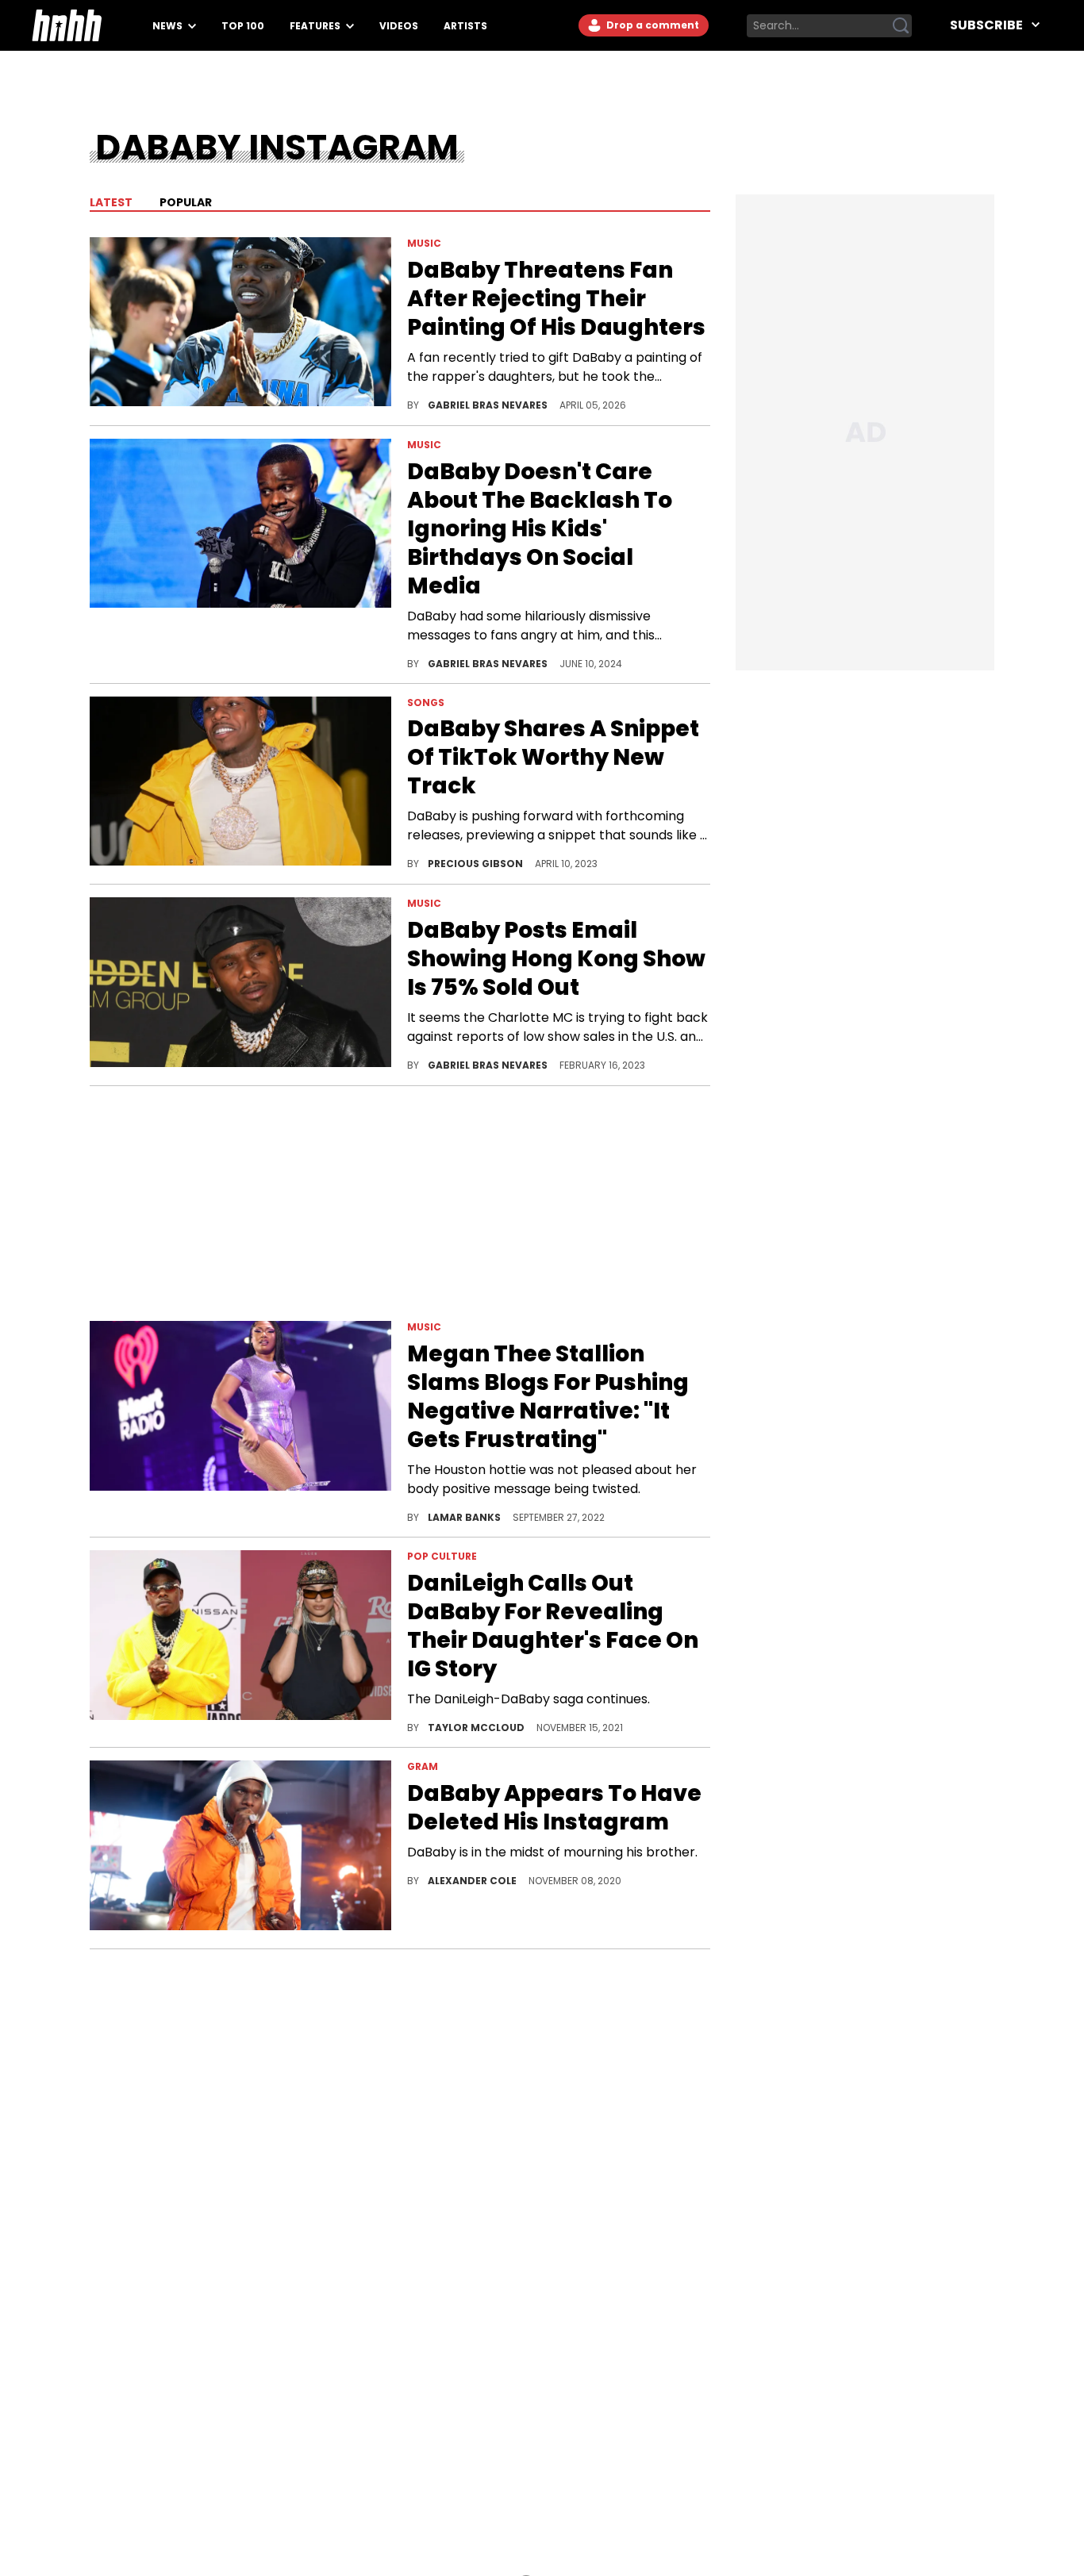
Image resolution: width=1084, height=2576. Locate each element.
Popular (185, 202)
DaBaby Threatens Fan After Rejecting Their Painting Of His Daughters (556, 299)
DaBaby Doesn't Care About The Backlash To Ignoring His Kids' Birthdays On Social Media (540, 529)
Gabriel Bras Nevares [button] (489, 405)
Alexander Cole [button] (473, 1881)
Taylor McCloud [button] (477, 1728)
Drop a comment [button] (652, 25)
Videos (399, 26)
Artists (465, 26)
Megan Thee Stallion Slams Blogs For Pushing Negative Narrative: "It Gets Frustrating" (548, 1397)
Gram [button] (423, 1766)
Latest (111, 202)
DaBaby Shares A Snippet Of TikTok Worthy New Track (553, 758)
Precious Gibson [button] (477, 864)
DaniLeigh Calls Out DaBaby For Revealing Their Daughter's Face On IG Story (553, 1626)
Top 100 (243, 26)
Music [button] (424, 243)
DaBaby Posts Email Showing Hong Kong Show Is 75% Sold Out (556, 959)
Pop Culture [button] (442, 1556)
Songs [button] (426, 703)
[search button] (901, 25)
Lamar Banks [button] (465, 1517)
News (169, 26)
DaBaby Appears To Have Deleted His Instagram (554, 1808)
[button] (240, 325)
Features (316, 26)
